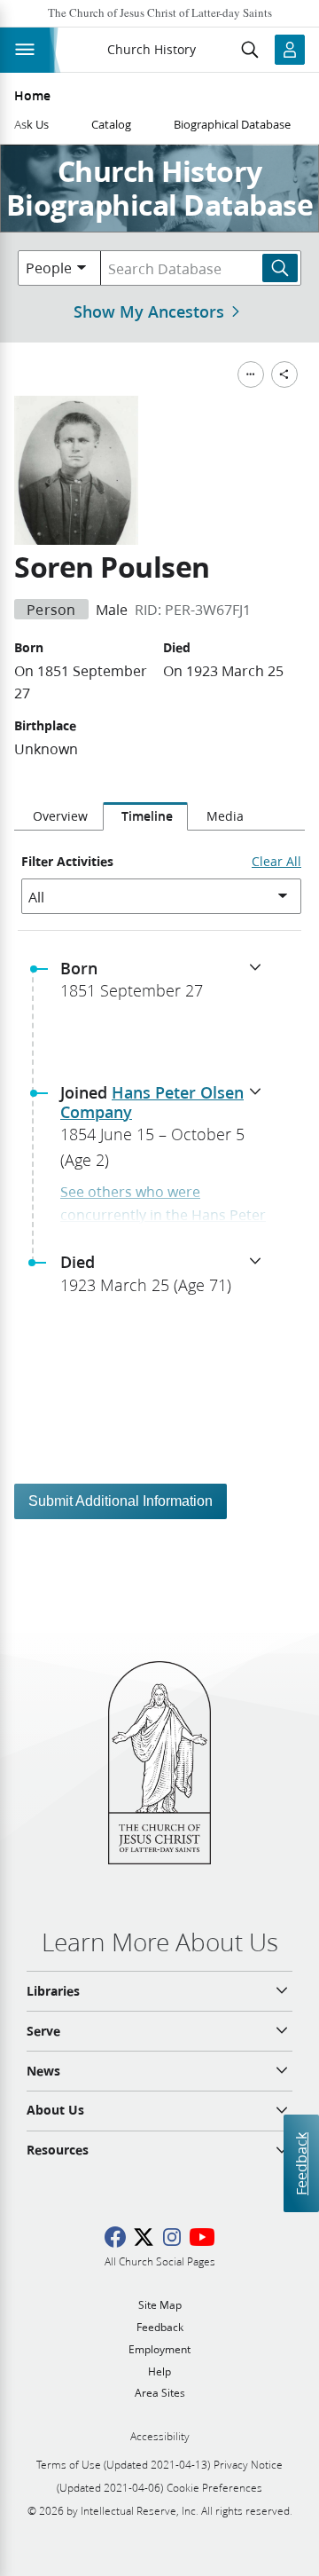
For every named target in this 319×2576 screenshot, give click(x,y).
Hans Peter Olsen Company (152, 1102)
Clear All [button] (276, 862)
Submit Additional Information (121, 1501)
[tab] (58, 816)
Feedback (301, 2163)
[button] (167, 985)
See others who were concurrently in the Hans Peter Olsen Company (163, 1214)
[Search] (280, 268)
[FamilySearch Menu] (251, 374)
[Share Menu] (284, 374)
